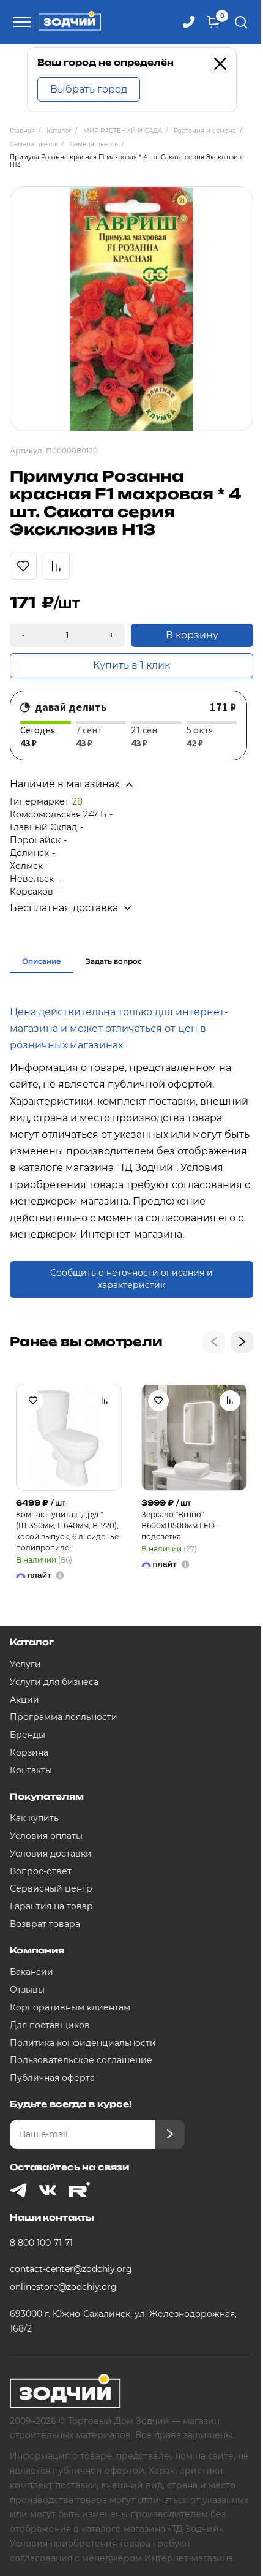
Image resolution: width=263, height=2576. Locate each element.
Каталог (32, 1642)
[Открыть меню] (20, 22)
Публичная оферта (52, 2078)
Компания (37, 1950)
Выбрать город (89, 89)
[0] (213, 22)
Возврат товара (45, 1924)
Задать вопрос (114, 961)
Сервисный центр (51, 1888)
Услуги (25, 1664)
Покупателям (46, 1796)
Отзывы (27, 1990)
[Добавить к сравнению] (105, 1401)
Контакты (31, 1770)
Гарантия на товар (51, 1906)
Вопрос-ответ (41, 1871)
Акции (24, 1700)
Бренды (28, 1735)
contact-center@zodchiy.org (71, 2269)
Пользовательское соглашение (81, 2060)
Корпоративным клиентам (70, 2007)
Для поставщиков (50, 2025)
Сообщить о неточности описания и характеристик (131, 1279)
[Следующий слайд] (242, 1342)
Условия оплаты (46, 1836)
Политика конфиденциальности (83, 2043)
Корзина (29, 1752)
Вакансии (31, 1972)
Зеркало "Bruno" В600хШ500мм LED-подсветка (180, 1525)
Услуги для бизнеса (54, 1682)
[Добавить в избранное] (33, 1401)
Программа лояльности (64, 1717)
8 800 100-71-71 (41, 2243)
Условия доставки (51, 1854)
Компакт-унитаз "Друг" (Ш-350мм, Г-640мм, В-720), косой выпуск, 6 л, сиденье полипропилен (67, 1531)
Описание (42, 961)
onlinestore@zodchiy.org (63, 2287)
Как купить (34, 1818)
